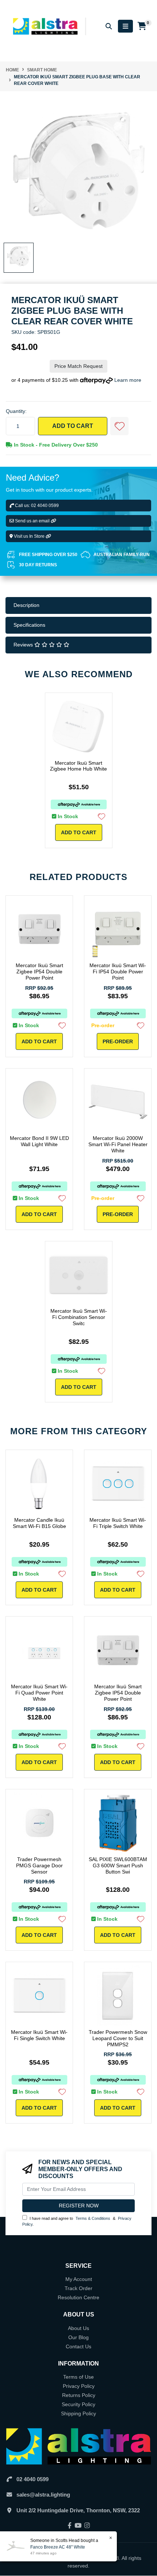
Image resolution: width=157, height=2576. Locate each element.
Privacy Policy (79, 2386)
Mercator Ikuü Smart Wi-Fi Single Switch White (39, 2035)
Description (26, 605)
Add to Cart (73, 426)
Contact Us (78, 2346)
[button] (119, 426)
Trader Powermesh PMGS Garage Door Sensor (39, 1865)
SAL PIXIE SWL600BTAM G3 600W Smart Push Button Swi (118, 1865)
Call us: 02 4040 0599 (36, 506)
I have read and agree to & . (77, 2221)
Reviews (24, 645)
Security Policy (78, 2404)
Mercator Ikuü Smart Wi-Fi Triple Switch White (118, 1523)
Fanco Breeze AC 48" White (58, 2547)
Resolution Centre (78, 2297)
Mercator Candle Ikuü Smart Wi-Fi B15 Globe (39, 1523)
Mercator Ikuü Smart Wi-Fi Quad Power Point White (39, 1693)
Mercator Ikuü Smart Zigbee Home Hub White (78, 766)
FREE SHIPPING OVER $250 (48, 555)
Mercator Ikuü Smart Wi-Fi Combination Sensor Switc (79, 1317)
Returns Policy (79, 2395)
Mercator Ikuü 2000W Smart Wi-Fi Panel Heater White (118, 1144)
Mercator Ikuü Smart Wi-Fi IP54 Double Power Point (118, 972)
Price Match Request (78, 366)
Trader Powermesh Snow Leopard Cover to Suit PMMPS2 (118, 2038)
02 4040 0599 (32, 2479)
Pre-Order (118, 1041)
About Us (78, 2328)
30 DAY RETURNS (38, 565)
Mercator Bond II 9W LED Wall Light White (39, 1141)
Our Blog (78, 2337)
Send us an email (32, 521)
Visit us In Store (29, 536)
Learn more (128, 380)
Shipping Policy (78, 2413)
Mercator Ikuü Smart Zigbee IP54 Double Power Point (39, 972)
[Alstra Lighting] (46, 26)
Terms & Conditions (93, 2218)
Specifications (29, 625)
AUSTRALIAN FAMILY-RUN (122, 555)
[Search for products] (109, 26)
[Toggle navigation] (125, 26)
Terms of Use (78, 2377)
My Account (79, 2279)
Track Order (78, 2288)
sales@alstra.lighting (43, 2495)
